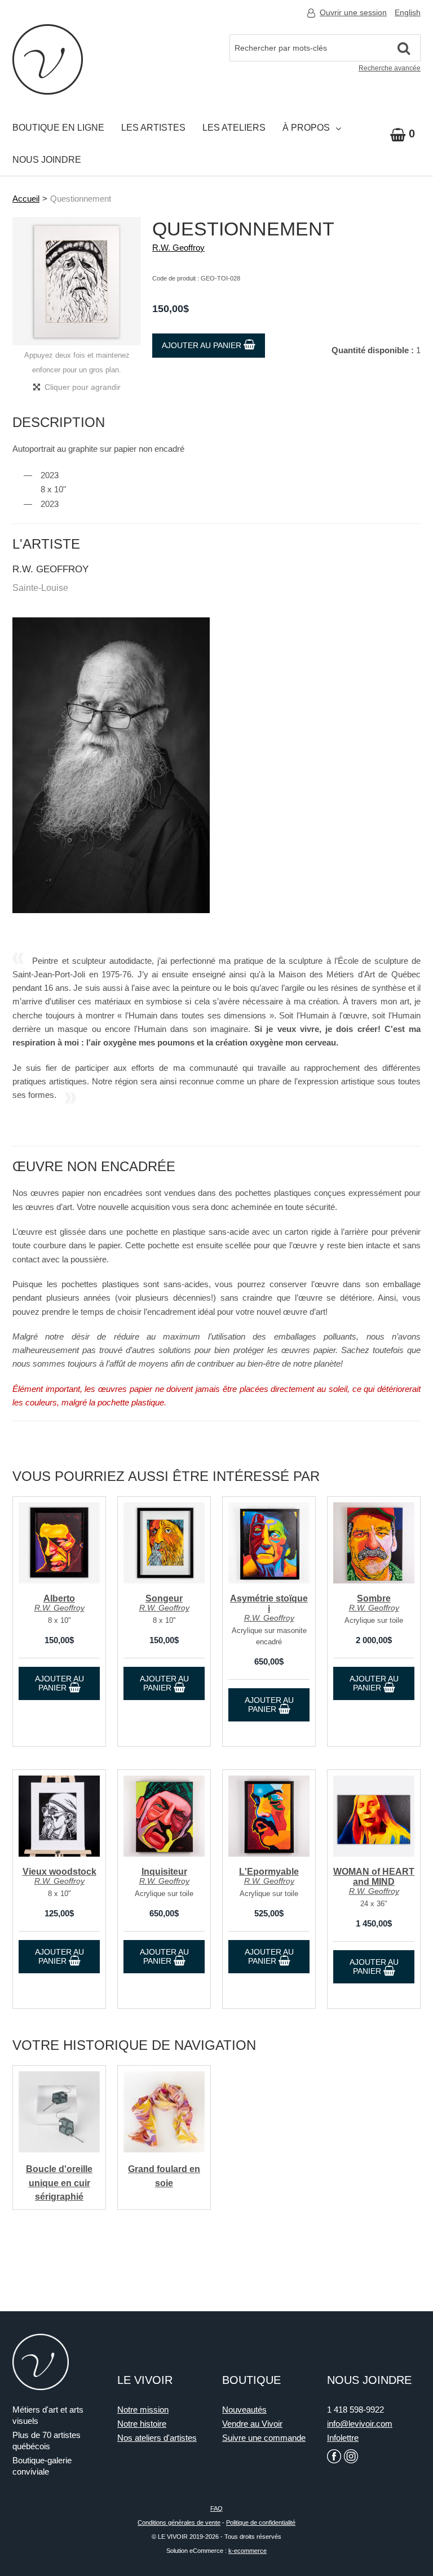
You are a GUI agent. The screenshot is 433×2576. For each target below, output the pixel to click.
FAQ (216, 2508)
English (408, 12)
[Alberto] (59, 1543)
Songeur (164, 1598)
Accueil (26, 199)
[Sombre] (374, 1543)
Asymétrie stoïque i (269, 1603)
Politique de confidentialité (261, 2522)
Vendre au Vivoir (252, 2424)
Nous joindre (47, 160)
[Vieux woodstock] (59, 1816)
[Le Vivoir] (48, 59)
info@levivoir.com (360, 2424)
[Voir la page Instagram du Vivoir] (351, 2456)
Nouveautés (244, 2410)
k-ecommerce (248, 2551)
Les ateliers (234, 128)
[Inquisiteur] (164, 1816)
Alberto (59, 1598)
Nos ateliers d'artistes (157, 2438)
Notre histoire (142, 2424)
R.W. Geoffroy (178, 248)
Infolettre (343, 2438)
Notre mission (143, 2410)
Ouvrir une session (353, 12)
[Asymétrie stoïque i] (269, 1543)
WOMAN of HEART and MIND (374, 1877)
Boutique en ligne (58, 128)
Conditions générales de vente (179, 2522)
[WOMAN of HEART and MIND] (374, 1816)
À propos (306, 128)
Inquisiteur (164, 1872)
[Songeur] (164, 1543)
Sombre (374, 1598)
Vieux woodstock (59, 1872)
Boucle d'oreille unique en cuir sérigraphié (59, 2183)
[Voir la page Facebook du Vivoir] (334, 2456)
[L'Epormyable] (269, 1816)
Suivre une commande (264, 2438)
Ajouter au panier (203, 345)
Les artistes (153, 128)
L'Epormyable (269, 1872)
